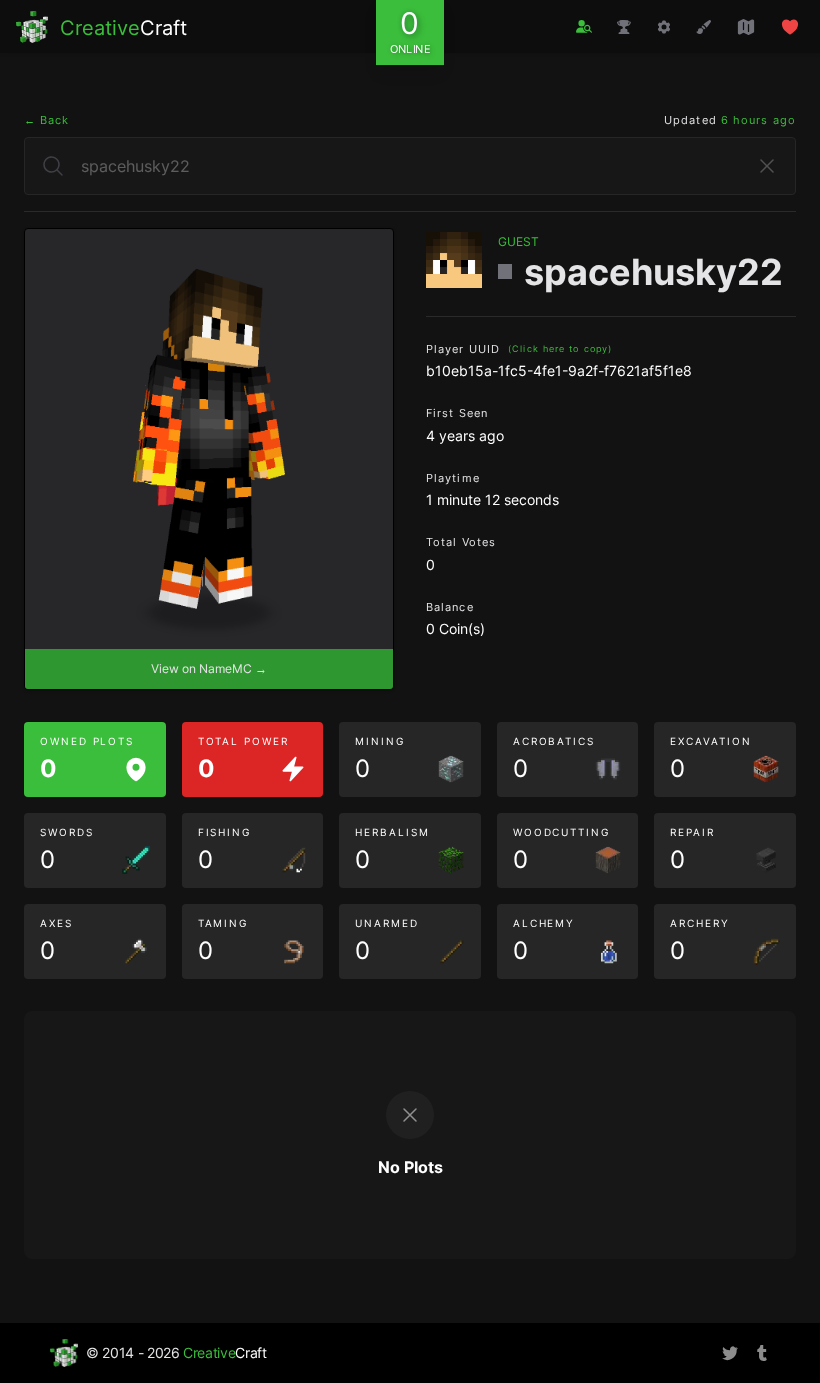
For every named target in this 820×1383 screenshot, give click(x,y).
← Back (47, 120)
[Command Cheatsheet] (664, 27)
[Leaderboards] (624, 27)
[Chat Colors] (704, 27)
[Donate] (790, 27)
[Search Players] (584, 26)
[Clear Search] (767, 166)
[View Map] (746, 27)
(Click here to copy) (560, 348)
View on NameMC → (209, 668)
